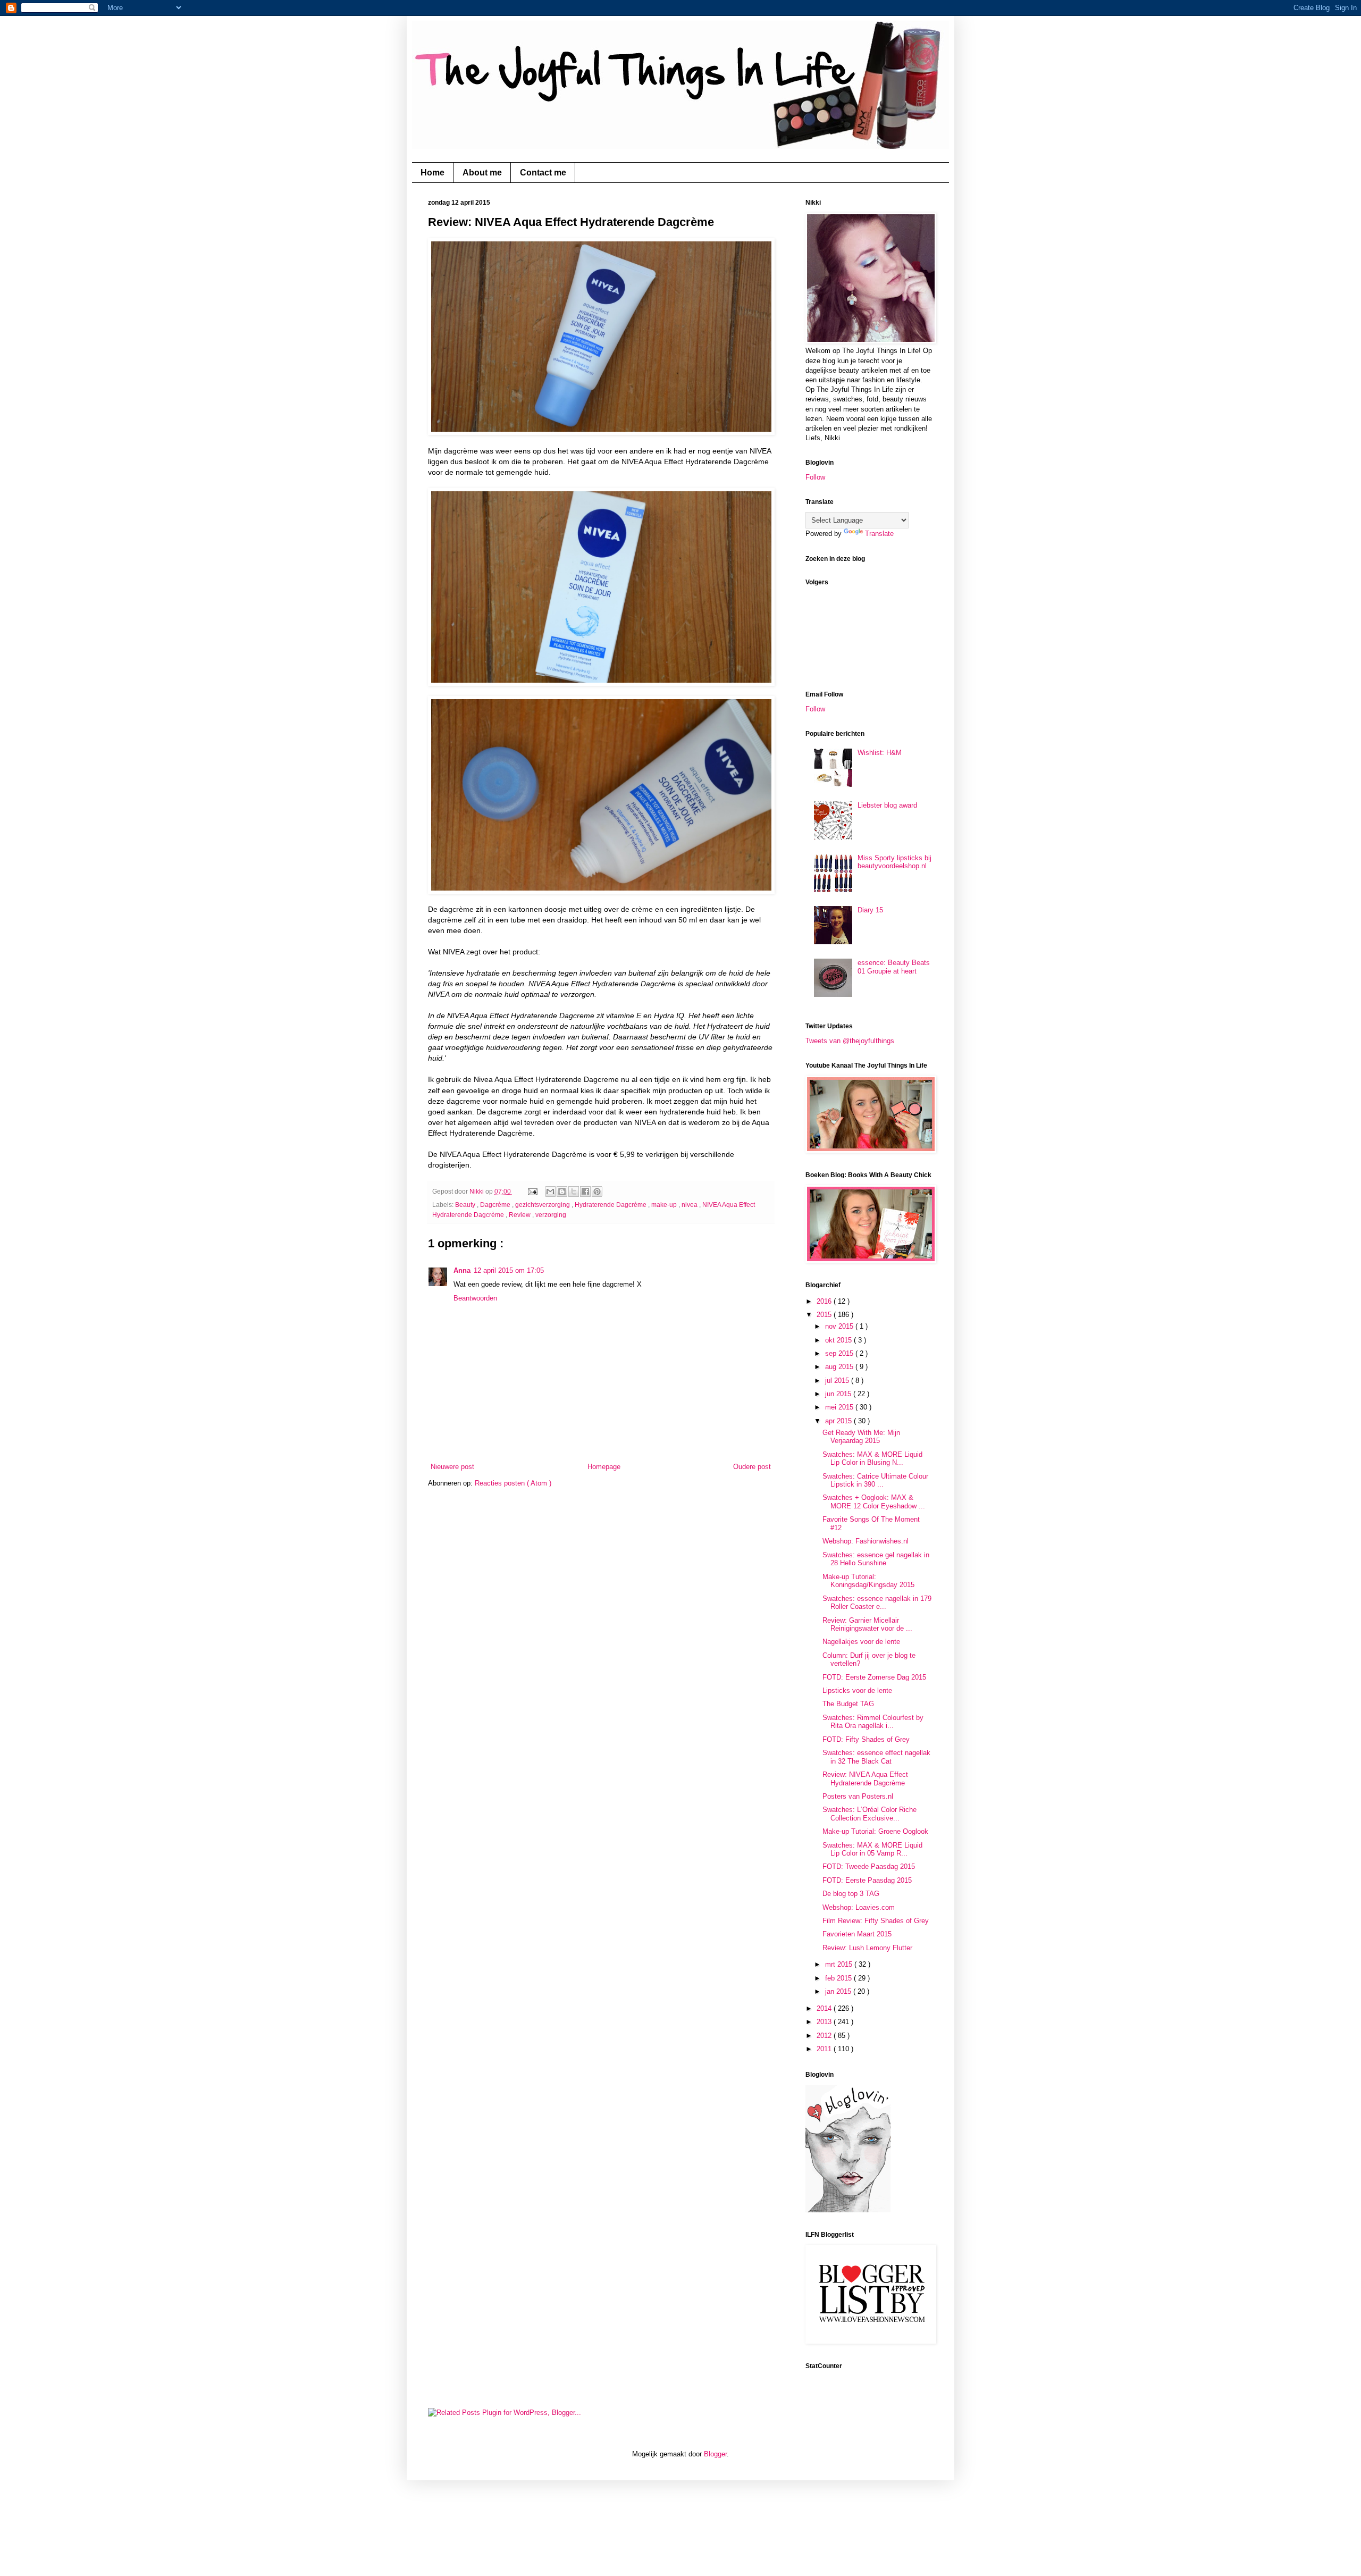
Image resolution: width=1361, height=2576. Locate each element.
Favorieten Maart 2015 (857, 1934)
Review (520, 1215)
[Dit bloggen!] (562, 1191)
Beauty (466, 1205)
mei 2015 (840, 1407)
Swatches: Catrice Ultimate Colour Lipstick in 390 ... (875, 1480)
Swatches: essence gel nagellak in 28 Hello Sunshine (876, 1559)
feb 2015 (839, 1978)
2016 (825, 1301)
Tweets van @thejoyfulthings (850, 1041)
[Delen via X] (574, 1191)
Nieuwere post (452, 1467)
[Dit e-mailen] (550, 1191)
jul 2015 (838, 1381)
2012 (825, 2036)
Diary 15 (870, 910)
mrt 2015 (840, 1964)
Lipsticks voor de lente (857, 1690)
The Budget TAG (848, 1704)
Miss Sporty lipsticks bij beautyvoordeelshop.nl (894, 862)
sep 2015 (840, 1353)
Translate (879, 534)
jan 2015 (839, 1991)
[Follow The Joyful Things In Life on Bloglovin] (848, 2210)
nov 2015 (840, 1326)
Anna (462, 1270)
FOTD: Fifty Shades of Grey (866, 1739)
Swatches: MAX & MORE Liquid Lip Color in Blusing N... (872, 1459)
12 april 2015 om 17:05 (509, 1270)
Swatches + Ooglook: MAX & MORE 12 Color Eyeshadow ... (874, 1502)
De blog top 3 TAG (851, 1894)
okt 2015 (839, 1340)
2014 (825, 2008)
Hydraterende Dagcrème (611, 1205)
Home (432, 173)
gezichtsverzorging (543, 1205)
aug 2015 (840, 1367)
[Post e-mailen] (532, 1191)
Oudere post (752, 1467)
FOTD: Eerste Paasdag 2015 (867, 1880)
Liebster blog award (887, 805)
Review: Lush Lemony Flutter (867, 1948)
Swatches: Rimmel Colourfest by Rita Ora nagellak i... (873, 1722)
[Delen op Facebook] (585, 1191)
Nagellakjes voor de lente (861, 1642)
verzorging (551, 1215)
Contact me (543, 173)
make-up (665, 1205)
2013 (825, 2022)
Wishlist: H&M (880, 753)
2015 (825, 1315)
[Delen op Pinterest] (597, 1191)
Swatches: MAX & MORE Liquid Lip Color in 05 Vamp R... (872, 1849)
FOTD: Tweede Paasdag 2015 (869, 1866)
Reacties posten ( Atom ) (513, 1483)
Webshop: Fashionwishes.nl (866, 1541)
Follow (815, 477)
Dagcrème (496, 1205)
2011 (825, 2049)
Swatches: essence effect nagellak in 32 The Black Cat (876, 1757)
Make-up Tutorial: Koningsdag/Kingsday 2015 (868, 1581)
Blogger (715, 2454)
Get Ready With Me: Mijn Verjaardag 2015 (861, 1437)
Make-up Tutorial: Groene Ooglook (875, 1831)
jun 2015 (839, 1394)
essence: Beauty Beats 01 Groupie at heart (894, 967)
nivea (690, 1205)
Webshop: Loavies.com (859, 1907)
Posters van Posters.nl (858, 1796)
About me (482, 173)
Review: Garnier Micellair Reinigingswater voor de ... (867, 1625)
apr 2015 (839, 1421)
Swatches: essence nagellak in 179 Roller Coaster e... (877, 1603)
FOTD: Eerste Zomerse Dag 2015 (874, 1677)
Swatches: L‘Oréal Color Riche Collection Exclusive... (869, 1814)
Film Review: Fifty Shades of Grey (876, 1921)
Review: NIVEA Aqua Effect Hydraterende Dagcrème (865, 1779)
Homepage (604, 1467)
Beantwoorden (475, 1298)
